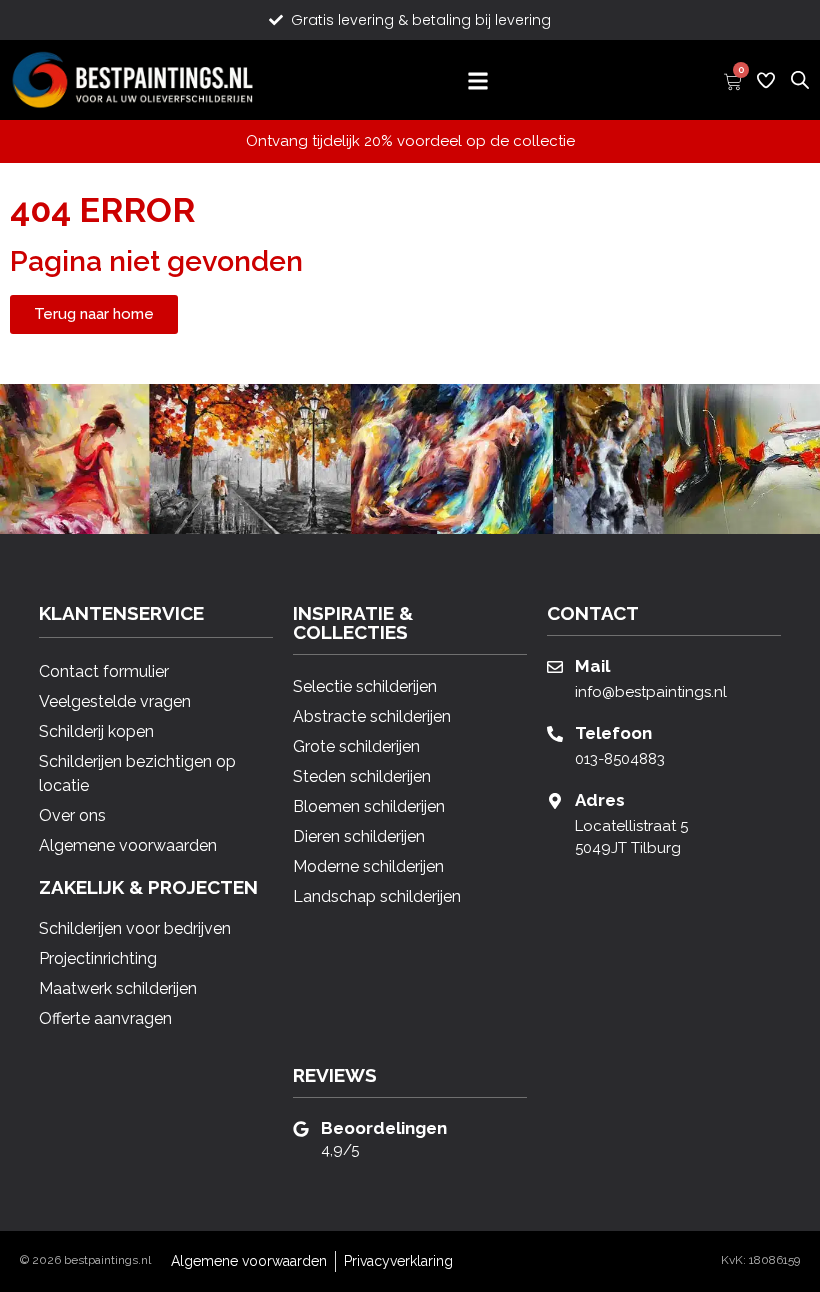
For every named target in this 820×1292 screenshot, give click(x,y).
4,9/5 (340, 1150)
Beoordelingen (384, 1128)
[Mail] (555, 667)
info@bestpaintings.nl (651, 692)
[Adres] (555, 801)
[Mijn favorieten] (766, 80)
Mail (592, 666)
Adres (600, 800)
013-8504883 (620, 759)
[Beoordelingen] (301, 1129)
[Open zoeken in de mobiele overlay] (800, 77)
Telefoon (613, 733)
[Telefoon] (555, 734)
